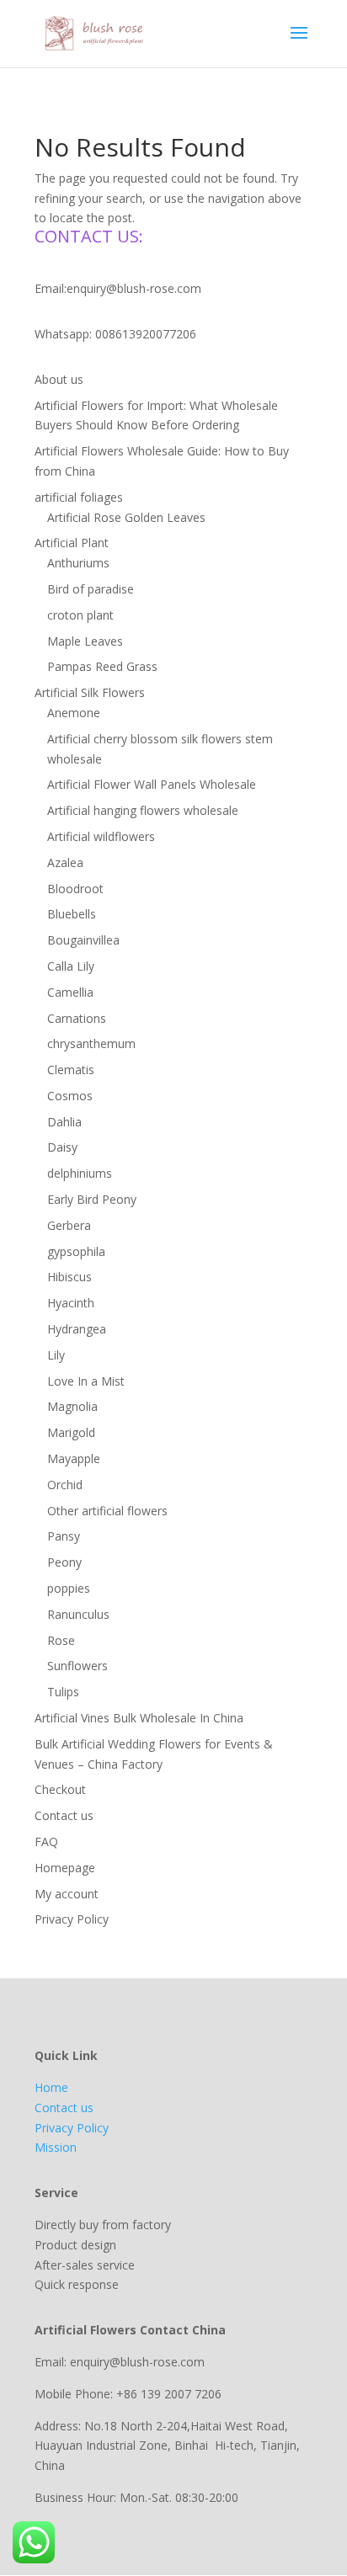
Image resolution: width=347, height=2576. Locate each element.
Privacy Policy (72, 1919)
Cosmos (70, 1096)
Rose (61, 1640)
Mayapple (74, 1458)
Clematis (71, 1070)
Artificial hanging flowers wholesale (143, 810)
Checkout (60, 1789)
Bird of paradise (91, 589)
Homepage (65, 1868)
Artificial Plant (72, 543)
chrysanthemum (91, 1043)
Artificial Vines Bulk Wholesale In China (139, 1718)
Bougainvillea (83, 940)
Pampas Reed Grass (102, 666)
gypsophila (76, 1251)
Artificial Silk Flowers (90, 692)
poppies (69, 1588)
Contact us (64, 1815)
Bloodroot (75, 889)
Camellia (70, 992)
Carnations (77, 1018)
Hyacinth (71, 1303)
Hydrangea (77, 1329)
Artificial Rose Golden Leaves (126, 517)
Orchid (65, 1485)
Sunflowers (77, 1666)
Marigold (71, 1432)
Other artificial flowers (107, 1511)
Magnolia (72, 1406)
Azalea (65, 862)
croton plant (80, 615)
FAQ (46, 1842)
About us (59, 379)
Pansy (64, 1536)
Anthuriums (78, 563)
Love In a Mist (86, 1381)
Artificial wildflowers (101, 836)
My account (67, 1894)
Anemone (74, 713)
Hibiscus (69, 1277)
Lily (56, 1355)
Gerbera (69, 1225)
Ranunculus (78, 1614)
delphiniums (80, 1173)
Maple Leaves (85, 641)
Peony (64, 1562)
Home (51, 2087)
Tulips (63, 1692)
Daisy (62, 1147)
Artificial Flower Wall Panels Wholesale (152, 784)
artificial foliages (79, 497)
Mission (56, 2147)
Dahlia (64, 1122)
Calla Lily (71, 966)
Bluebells (72, 914)
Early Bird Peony (92, 1199)
